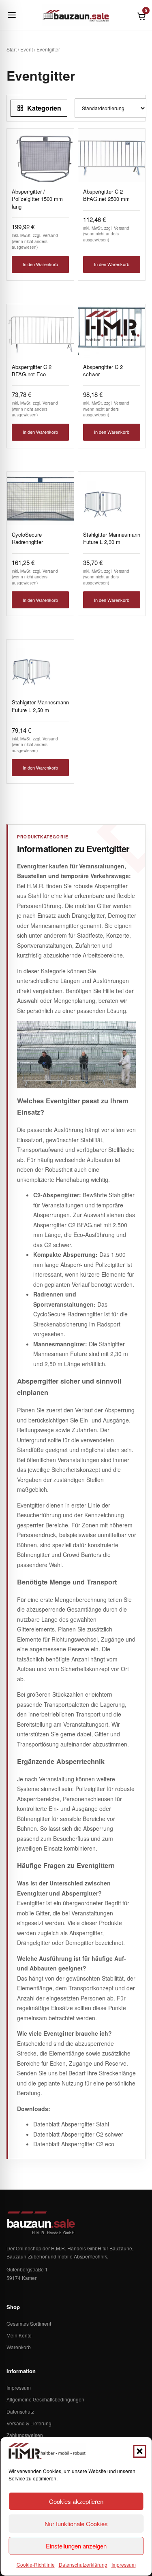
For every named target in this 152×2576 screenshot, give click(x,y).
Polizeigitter (90, 1789)
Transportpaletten (66, 1704)
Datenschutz (20, 2411)
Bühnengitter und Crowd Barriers (59, 1555)
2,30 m (119, 1354)
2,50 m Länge (62, 1364)
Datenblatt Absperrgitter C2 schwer (78, 2134)
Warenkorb (19, 2347)
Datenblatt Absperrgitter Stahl (71, 2124)
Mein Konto (19, 2335)
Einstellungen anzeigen (76, 2546)
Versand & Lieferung (29, 2423)
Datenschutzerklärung (83, 2564)
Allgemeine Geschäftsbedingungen (45, 2399)
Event (27, 49)
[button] (139, 2451)
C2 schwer (58, 1245)
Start (12, 49)
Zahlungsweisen (25, 2435)
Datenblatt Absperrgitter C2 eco (74, 2144)
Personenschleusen (88, 1799)
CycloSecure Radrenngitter (68, 1314)
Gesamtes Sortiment (29, 2323)
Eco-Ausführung (94, 1235)
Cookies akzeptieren (76, 2501)
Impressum (124, 2564)
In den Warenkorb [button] (40, 264)
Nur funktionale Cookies (76, 2524)
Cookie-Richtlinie (36, 2564)
